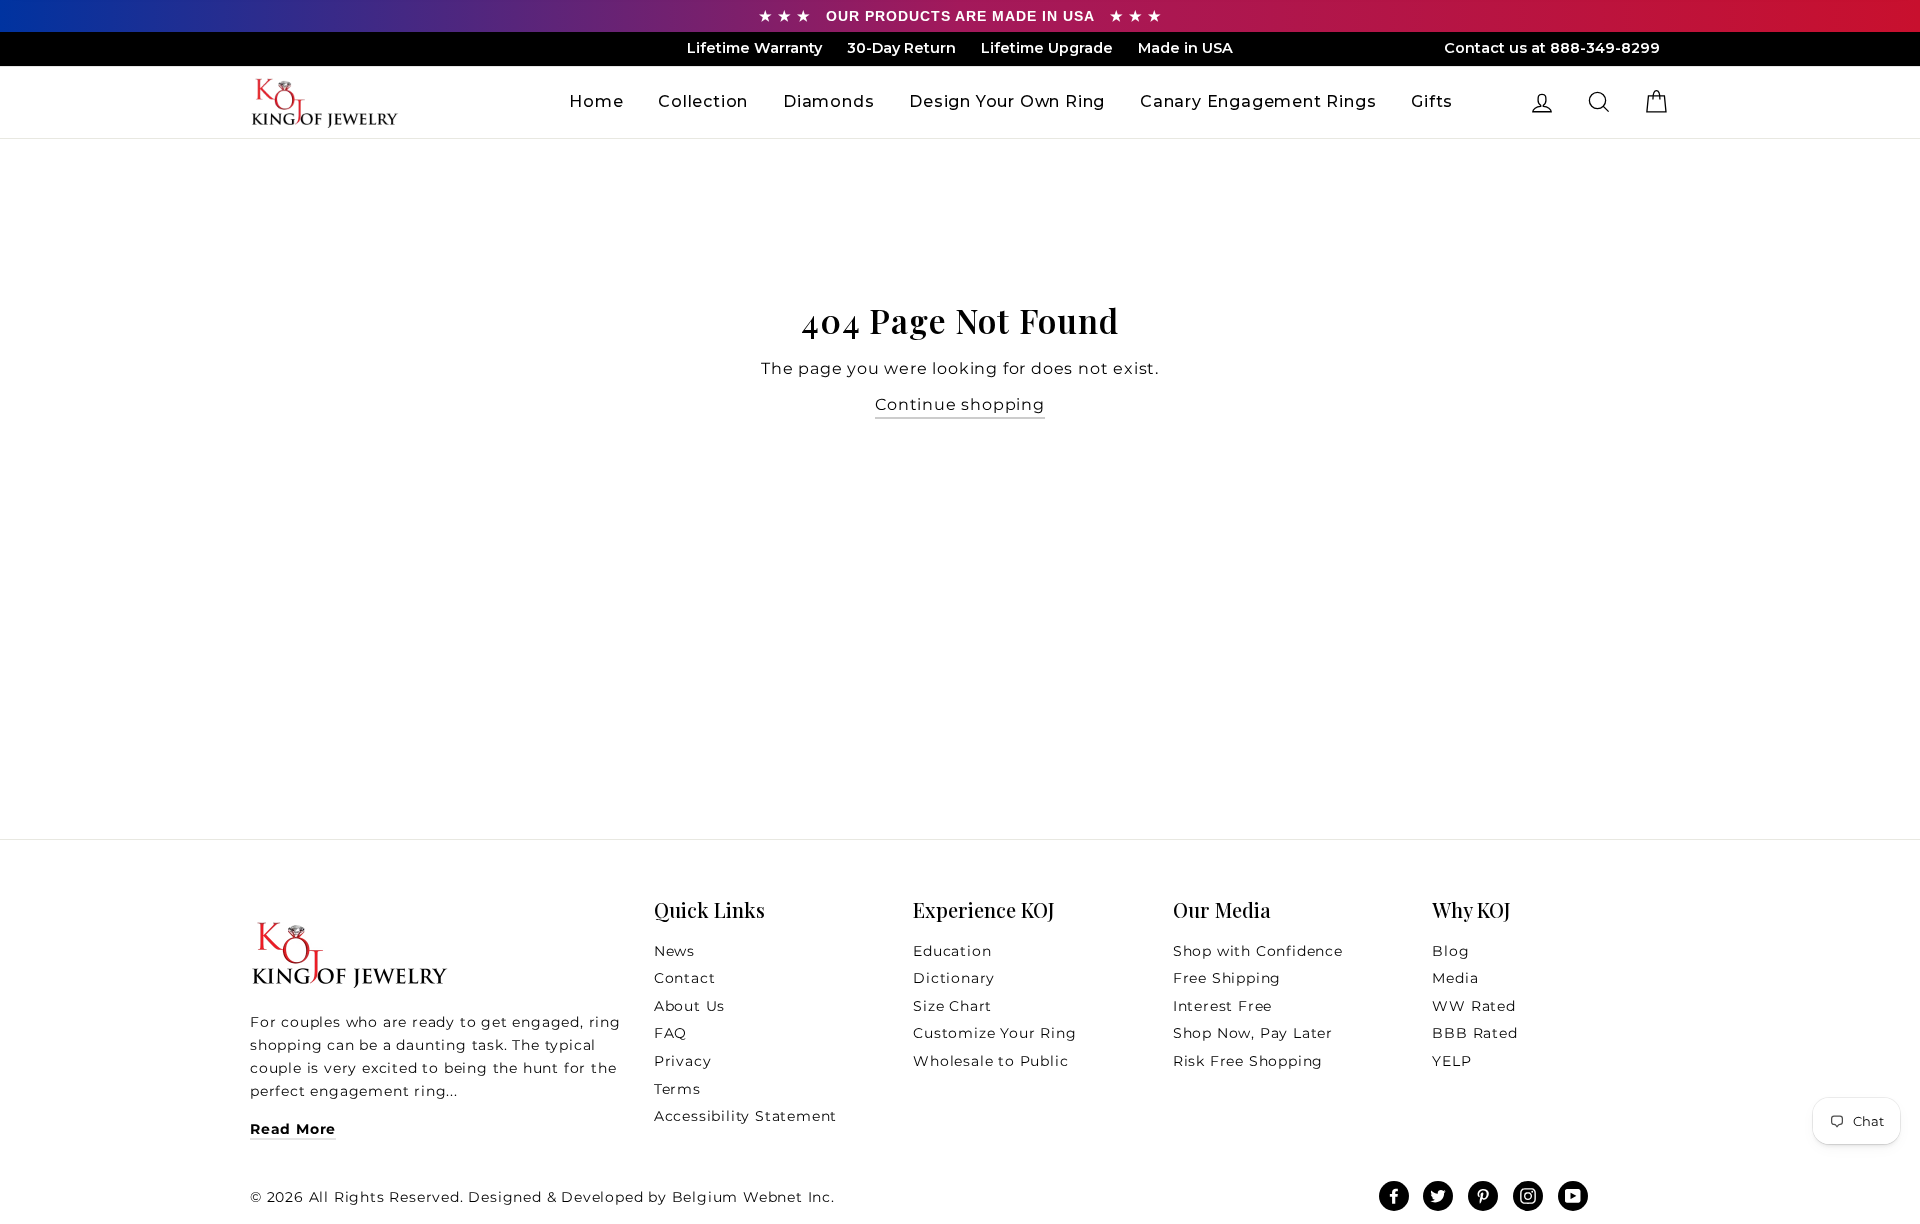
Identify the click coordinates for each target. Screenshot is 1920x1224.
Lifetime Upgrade (1047, 48)
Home (596, 101)
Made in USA (1185, 48)
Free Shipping (1227, 978)
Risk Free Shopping (1248, 1061)
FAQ (670, 1033)
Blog (1450, 951)
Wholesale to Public (990, 1061)
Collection (703, 101)
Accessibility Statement (745, 1116)
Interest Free (1222, 1006)
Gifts (1432, 101)
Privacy (683, 1061)
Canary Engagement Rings (1258, 101)
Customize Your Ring (994, 1033)
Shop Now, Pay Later (1253, 1033)
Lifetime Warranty (754, 48)
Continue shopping (960, 404)
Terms (677, 1089)
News (674, 951)
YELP (1451, 1061)
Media (1455, 978)
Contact (685, 978)
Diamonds (828, 101)
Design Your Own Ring (1007, 101)
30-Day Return (901, 48)
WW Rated (1473, 1006)
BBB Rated (1474, 1033)
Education (952, 951)
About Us (689, 1006)
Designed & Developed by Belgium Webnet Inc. (649, 1197)
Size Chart (952, 1006)
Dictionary (954, 978)
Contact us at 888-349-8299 (1552, 48)
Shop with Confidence (1258, 951)
